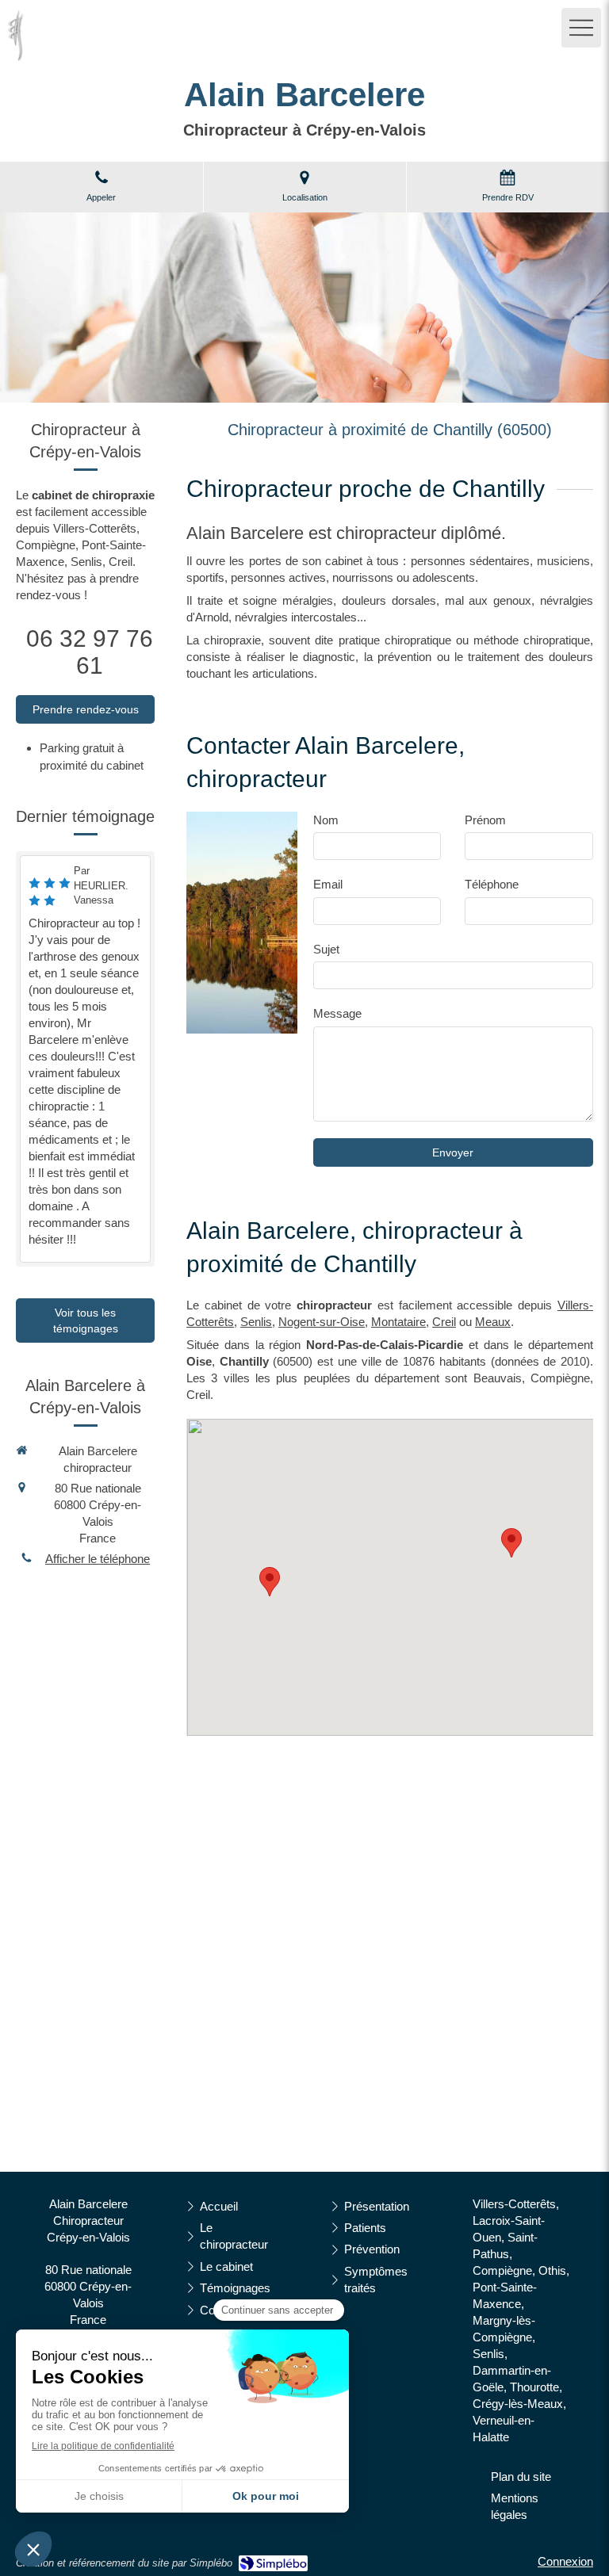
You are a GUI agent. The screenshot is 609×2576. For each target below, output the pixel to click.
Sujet (326, 949)
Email (328, 884)
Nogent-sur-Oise (322, 1322)
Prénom (485, 820)
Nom (326, 820)
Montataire (398, 1322)
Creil (444, 1322)
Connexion (565, 2561)
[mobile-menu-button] (581, 28)
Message (337, 1013)
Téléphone (492, 884)
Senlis (256, 1322)
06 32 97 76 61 (90, 652)
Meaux (493, 1322)
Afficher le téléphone (98, 1559)
